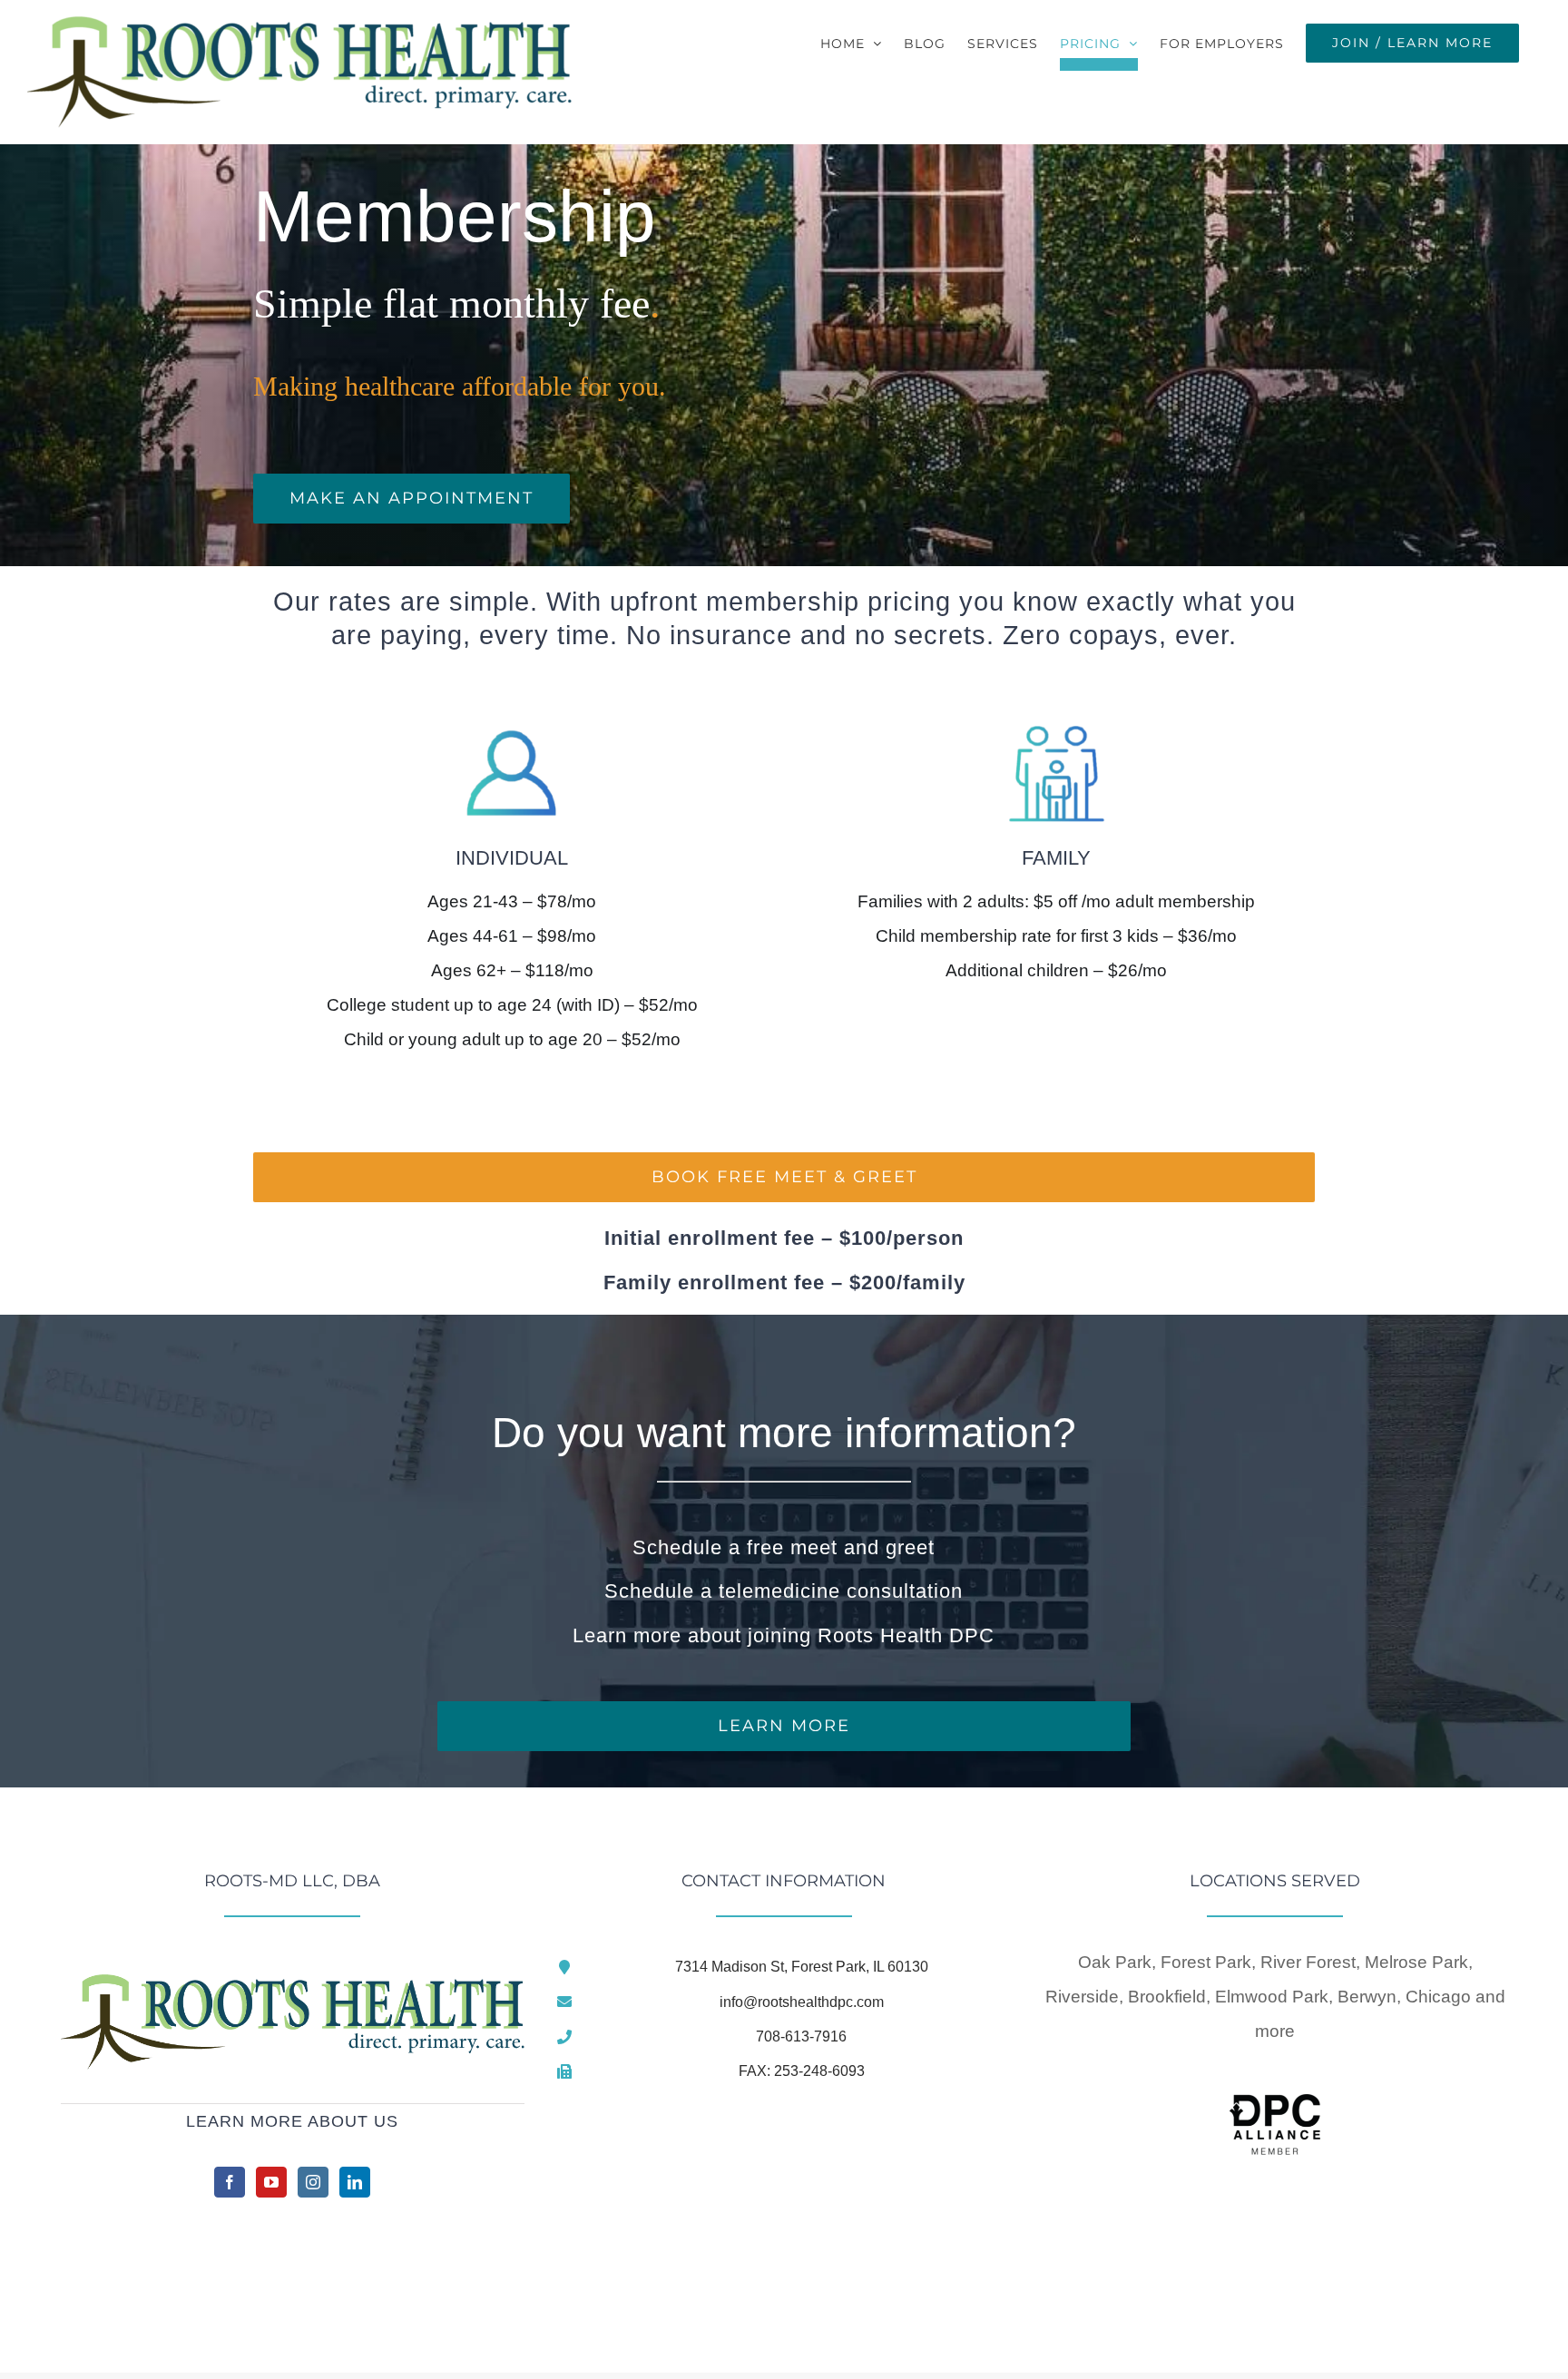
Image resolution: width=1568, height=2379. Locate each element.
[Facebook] (230, 2182)
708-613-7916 (801, 2036)
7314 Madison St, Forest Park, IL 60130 (802, 1967)
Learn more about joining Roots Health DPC (784, 1635)
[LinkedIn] (355, 2182)
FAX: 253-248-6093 (802, 2071)
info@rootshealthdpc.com (802, 2002)
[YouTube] (271, 2182)
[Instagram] (313, 2182)
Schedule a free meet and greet (784, 1547)
